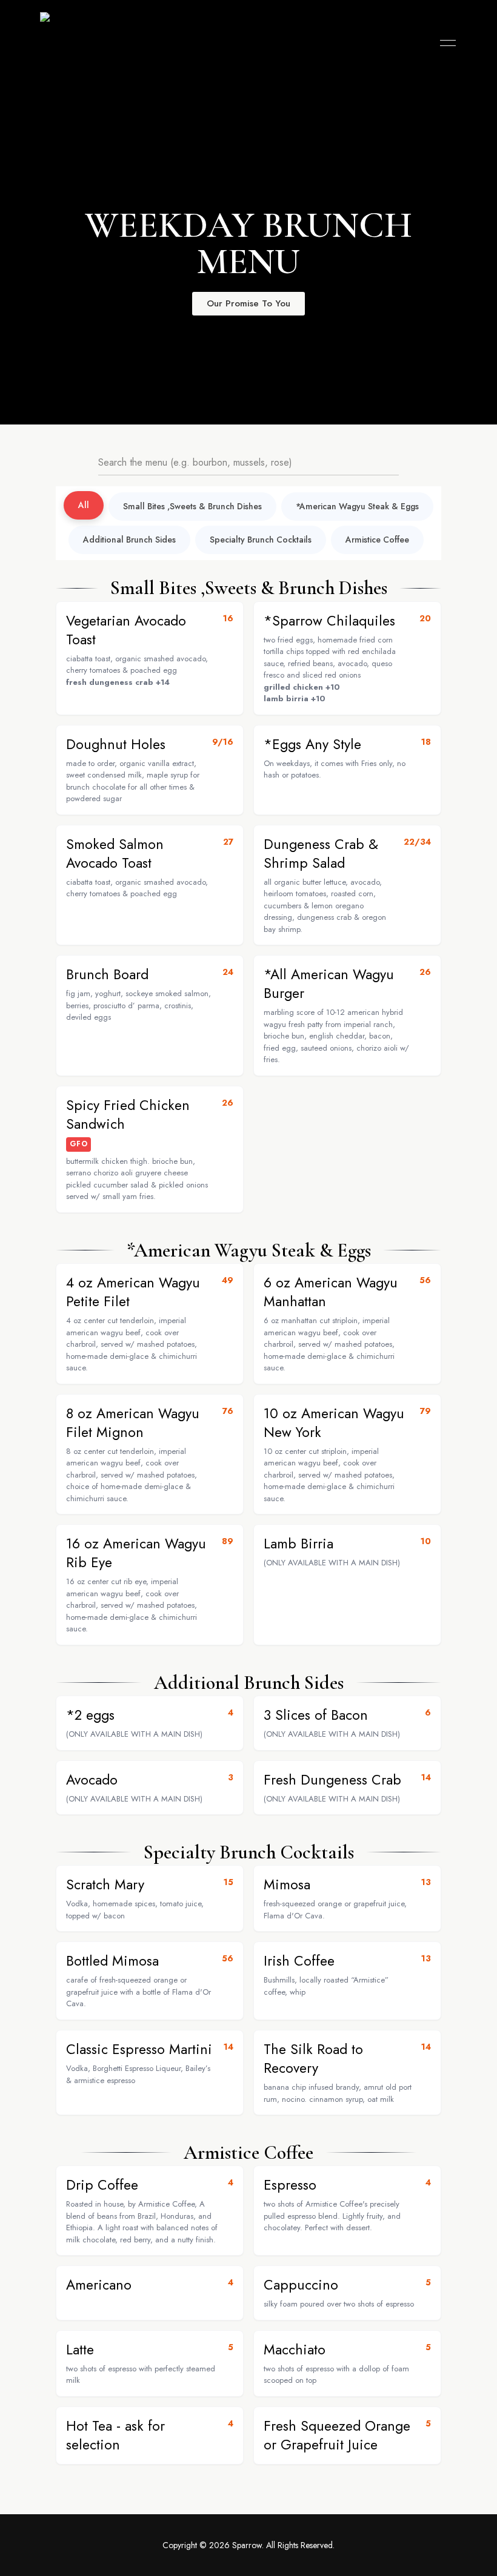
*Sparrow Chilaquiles (329, 621)
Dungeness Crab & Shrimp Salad (321, 854)
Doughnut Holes (116, 744)
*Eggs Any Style (312, 744)
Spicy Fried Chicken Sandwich (128, 1115)
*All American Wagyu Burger (329, 984)
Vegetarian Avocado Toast (126, 630)
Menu (445, 43)
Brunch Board (107, 974)
